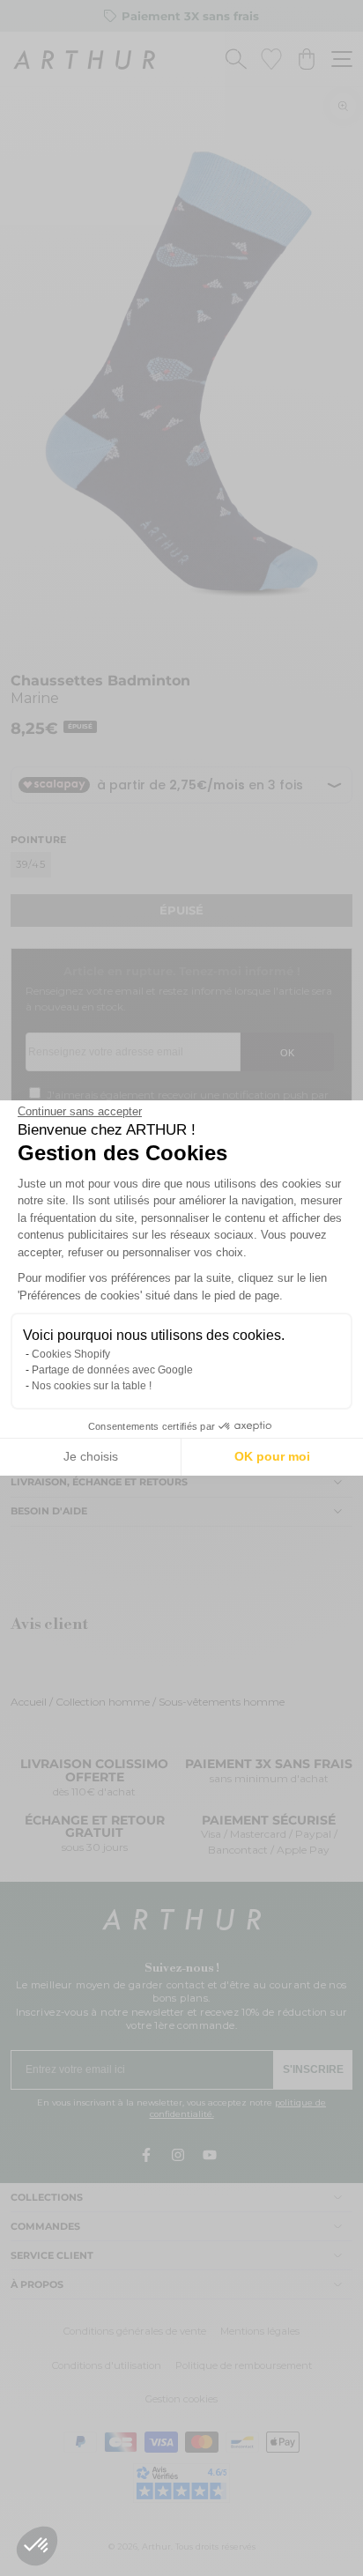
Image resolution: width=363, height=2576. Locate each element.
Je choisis (91, 1456)
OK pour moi (272, 1456)
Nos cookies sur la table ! (92, 1386)
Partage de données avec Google (112, 1370)
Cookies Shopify (71, 1354)
